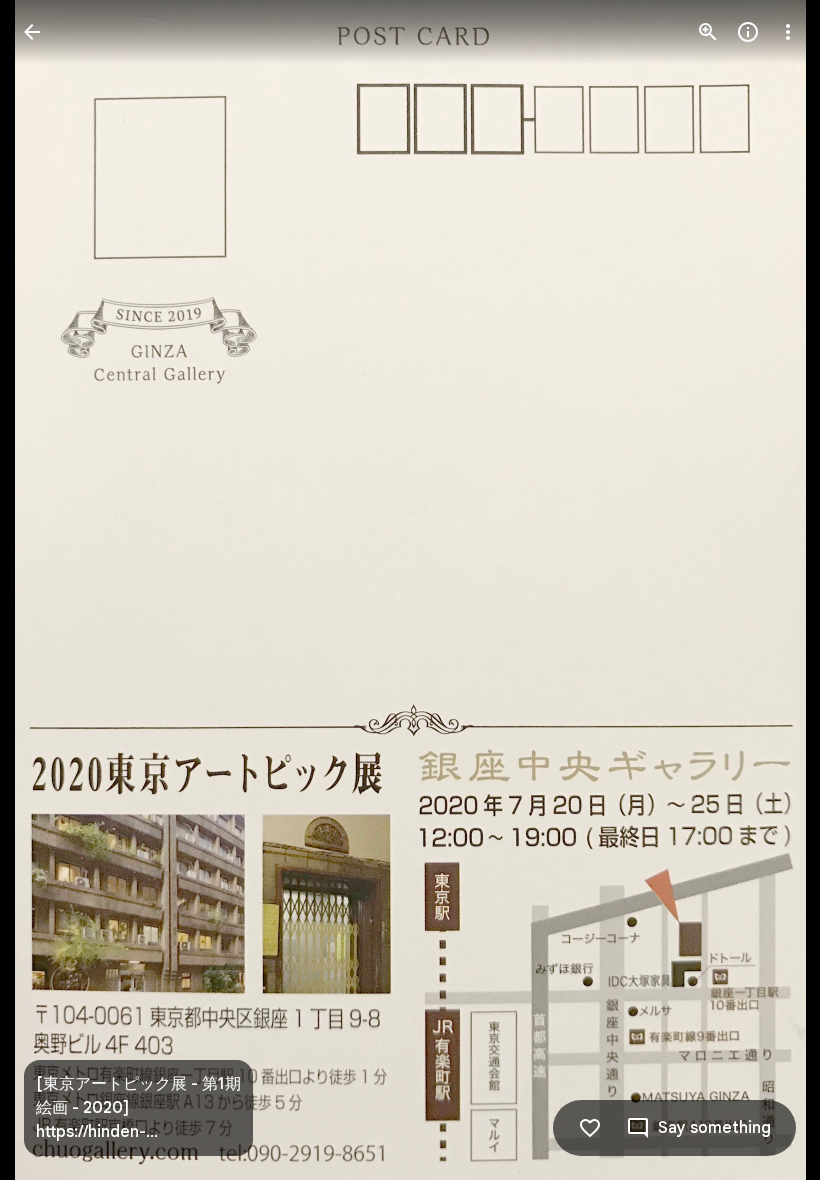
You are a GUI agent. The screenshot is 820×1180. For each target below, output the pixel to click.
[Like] (590, 1128)
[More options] (788, 32)
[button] (56, 590)
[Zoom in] (708, 32)
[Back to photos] (32, 32)
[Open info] (748, 32)
